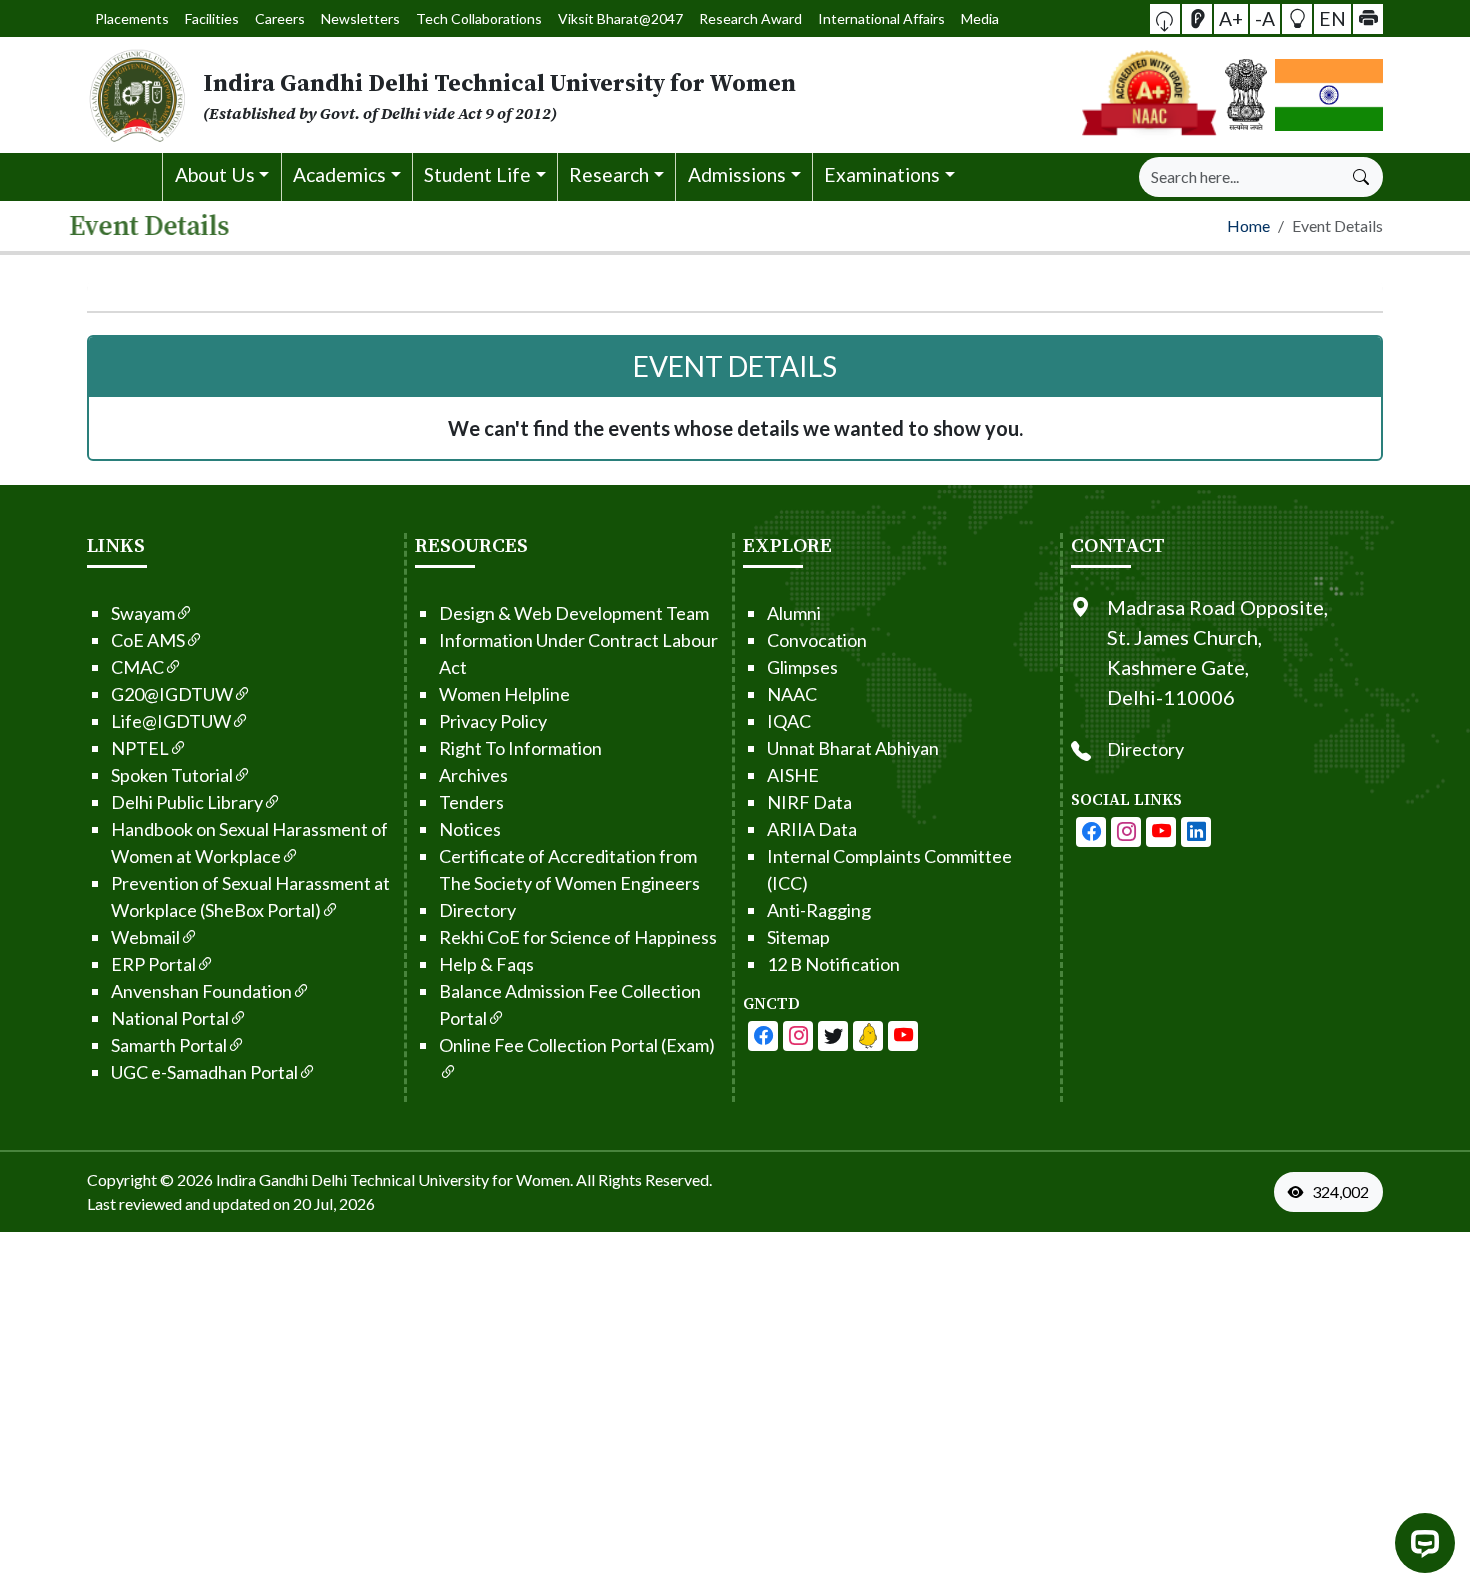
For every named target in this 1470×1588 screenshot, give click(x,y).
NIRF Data (809, 1084)
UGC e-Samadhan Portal (204, 1354)
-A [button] (1265, 17)
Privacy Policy (493, 1003)
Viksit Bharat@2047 (620, 18)
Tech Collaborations (479, 18)
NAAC (792, 976)
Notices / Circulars (994, 288)
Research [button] (609, 174)
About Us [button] (215, 174)
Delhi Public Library (187, 1084)
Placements (132, 18)
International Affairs (881, 18)
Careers (280, 18)
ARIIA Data (812, 1111)
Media (980, 18)
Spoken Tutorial (172, 1057)
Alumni (794, 895)
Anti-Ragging (819, 1192)
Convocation (817, 922)
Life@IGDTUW (171, 1003)
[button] (1165, 19)
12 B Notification (833, 1246)
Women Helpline (504, 976)
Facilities (212, 18)
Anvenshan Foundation (201, 1273)
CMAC (137, 949)
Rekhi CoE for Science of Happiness (578, 1219)
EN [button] (1332, 17)
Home (124, 175)
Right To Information (520, 1030)
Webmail (145, 1219)
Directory (477, 1192)
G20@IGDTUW (172, 976)
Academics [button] (339, 174)
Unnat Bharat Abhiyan (853, 1030)
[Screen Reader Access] (1197, 19)
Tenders (471, 1084)
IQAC (201, 288)
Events (1268, 288)
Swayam (143, 895)
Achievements (455, 288)
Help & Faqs (486, 1246)
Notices (716, 288)
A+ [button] (1231, 17)
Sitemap (798, 1219)
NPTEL (140, 1030)
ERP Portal (153, 1246)
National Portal (170, 1300)
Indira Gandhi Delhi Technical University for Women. (394, 1461)
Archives (473, 1057)
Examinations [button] (882, 174)
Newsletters (360, 18)
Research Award (750, 18)
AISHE (793, 1057)
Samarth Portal (169, 1327)
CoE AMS (148, 922)
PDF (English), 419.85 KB (547, 568)
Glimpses (802, 949)
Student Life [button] (477, 174)
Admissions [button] (737, 174)
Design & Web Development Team (574, 895)
